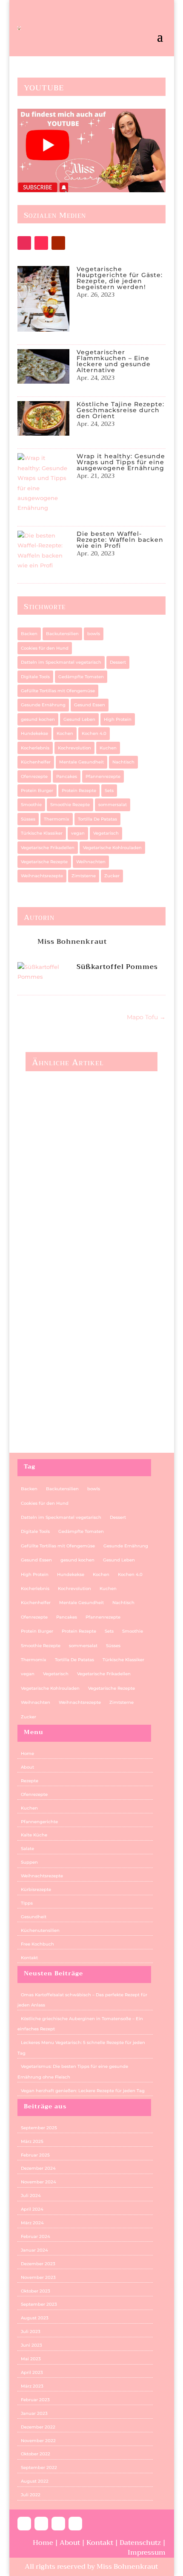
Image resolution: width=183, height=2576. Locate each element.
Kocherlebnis (35, 748)
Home (27, 1753)
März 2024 (32, 2223)
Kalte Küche (34, 1835)
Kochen (65, 733)
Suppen (29, 1862)
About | (73, 2543)
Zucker (112, 876)
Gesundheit (34, 1917)
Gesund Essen (90, 705)
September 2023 (39, 2304)
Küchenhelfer (36, 762)
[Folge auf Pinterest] (58, 2524)
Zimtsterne (84, 876)
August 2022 (35, 2481)
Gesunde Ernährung (43, 705)
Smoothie (31, 805)
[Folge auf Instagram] (24, 243)
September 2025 (39, 2128)
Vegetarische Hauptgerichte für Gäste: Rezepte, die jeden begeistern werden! (120, 278)
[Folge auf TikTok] (41, 243)
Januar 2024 (34, 2250)
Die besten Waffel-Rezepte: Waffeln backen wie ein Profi (120, 540)
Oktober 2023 (36, 2291)
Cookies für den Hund (45, 648)
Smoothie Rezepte (70, 805)
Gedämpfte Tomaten (81, 677)
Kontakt (29, 1958)
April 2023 (32, 2372)
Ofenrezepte (34, 776)
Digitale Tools (35, 677)
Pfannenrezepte (103, 776)
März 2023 (32, 2386)
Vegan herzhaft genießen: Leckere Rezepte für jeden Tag (89, 1283)
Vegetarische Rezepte (44, 862)
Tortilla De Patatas (97, 819)
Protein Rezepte (79, 791)
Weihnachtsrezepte (42, 876)
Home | (46, 2543)
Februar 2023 (35, 2400)
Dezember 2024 (38, 2168)
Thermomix (57, 819)
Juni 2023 (31, 2345)
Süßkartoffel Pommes (117, 967)
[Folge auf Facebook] (24, 2524)
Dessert (118, 662)
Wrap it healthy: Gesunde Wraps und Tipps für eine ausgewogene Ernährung (121, 462)
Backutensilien (62, 634)
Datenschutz (141, 2543)
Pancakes (67, 776)
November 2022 (38, 2441)
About (27, 1767)
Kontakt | (103, 2543)
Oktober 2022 (36, 2454)
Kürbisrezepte (36, 1889)
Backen (29, 634)
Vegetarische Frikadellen (48, 848)
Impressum (147, 2553)
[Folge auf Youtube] (58, 243)
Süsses (28, 819)
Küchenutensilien (40, 1930)
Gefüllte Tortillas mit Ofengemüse (58, 691)
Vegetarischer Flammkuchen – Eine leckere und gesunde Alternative (114, 361)
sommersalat (113, 805)
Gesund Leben (79, 719)
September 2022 (39, 2468)
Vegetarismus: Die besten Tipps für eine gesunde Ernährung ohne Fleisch (81, 1163)
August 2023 (35, 2318)
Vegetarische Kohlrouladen (112, 848)
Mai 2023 (31, 2359)
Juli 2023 (31, 2332)
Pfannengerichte (39, 1822)
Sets (109, 791)
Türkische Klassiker (42, 833)
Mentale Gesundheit (81, 762)
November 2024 (39, 2182)
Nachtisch (123, 762)
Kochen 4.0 (94, 733)
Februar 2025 (35, 2155)
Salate (27, 1849)
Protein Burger (37, 791)
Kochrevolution (74, 748)
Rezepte (30, 1781)
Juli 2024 (31, 2196)
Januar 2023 (34, 2413)
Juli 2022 (31, 2495)
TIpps (27, 1903)
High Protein (118, 719)
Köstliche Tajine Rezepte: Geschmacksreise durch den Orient (120, 410)
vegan (78, 833)
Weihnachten (91, 862)
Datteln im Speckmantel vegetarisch (61, 662)
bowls (94, 634)
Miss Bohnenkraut (72, 942)
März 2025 (32, 2141)
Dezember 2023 (38, 2264)
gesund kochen (38, 719)
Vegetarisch (106, 833)
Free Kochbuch (37, 1944)
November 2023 (38, 2277)
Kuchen (108, 748)
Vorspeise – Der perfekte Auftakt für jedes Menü (80, 1399)
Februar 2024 (36, 2236)
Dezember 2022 (38, 2427)
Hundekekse (34, 733)
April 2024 (32, 2209)
